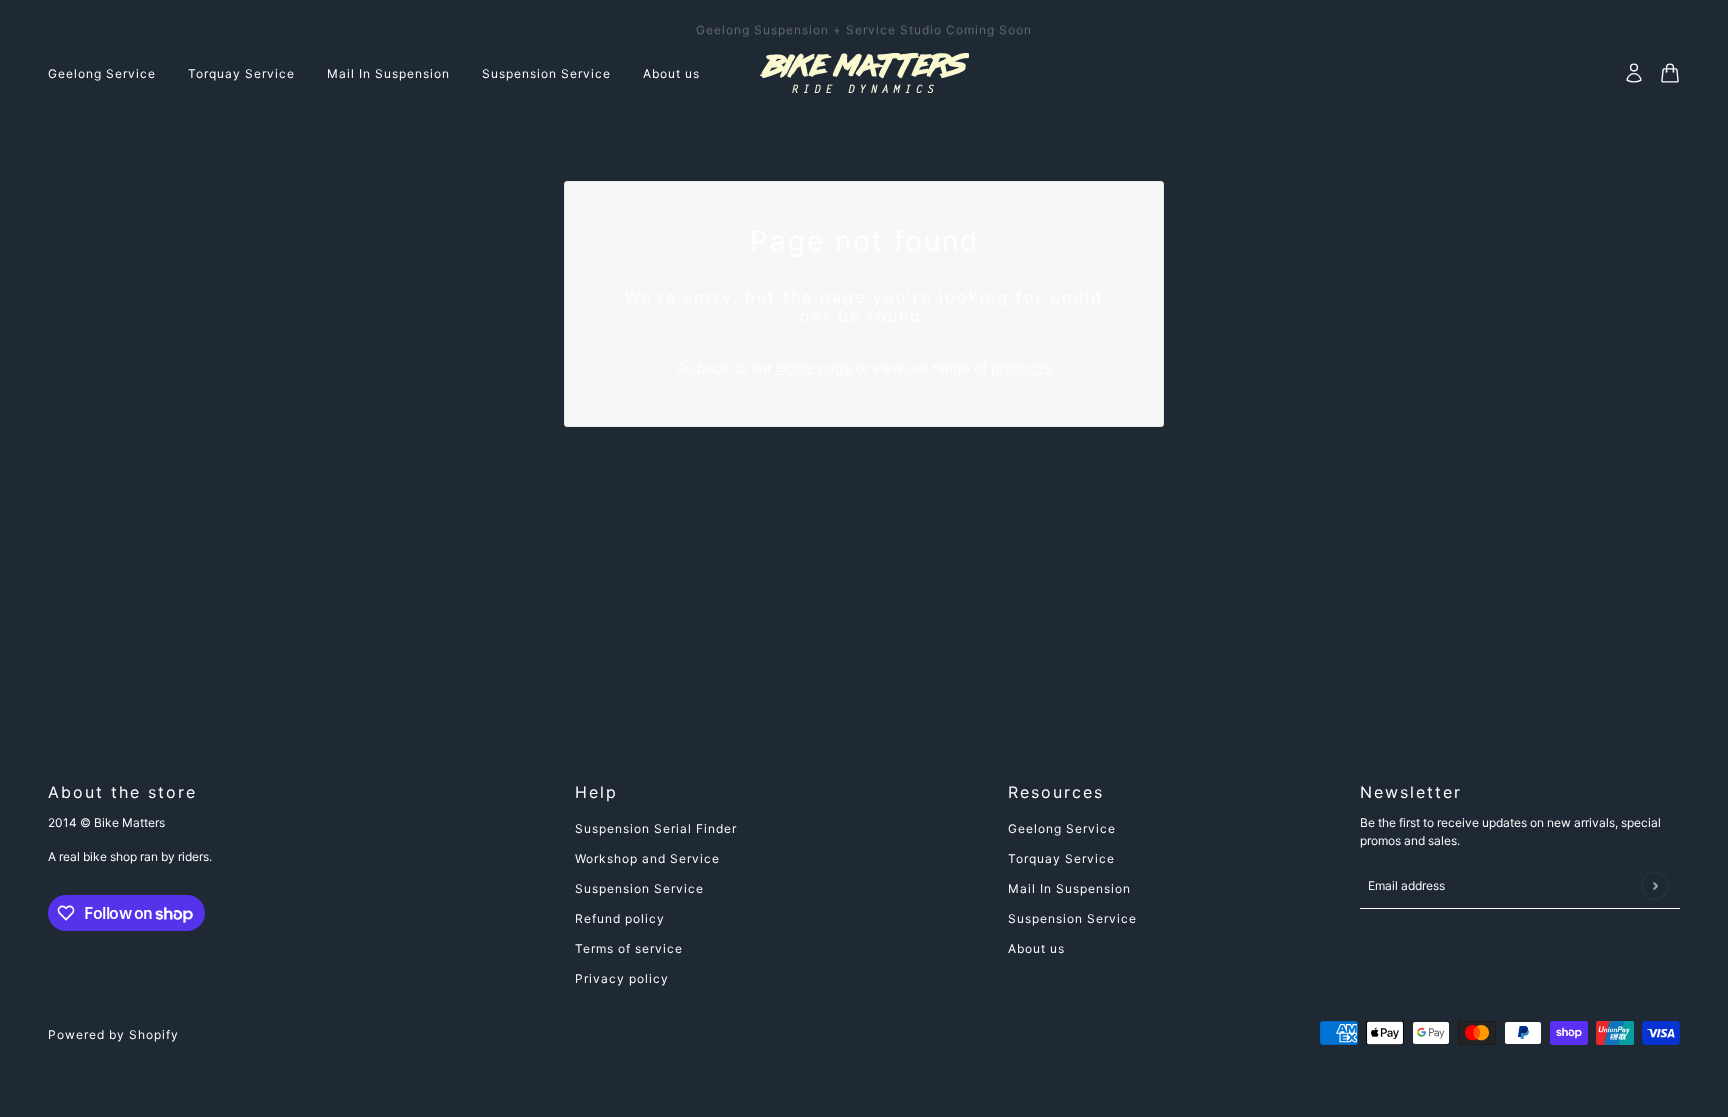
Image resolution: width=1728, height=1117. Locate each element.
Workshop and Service (647, 858)
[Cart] (1670, 73)
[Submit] (1654, 885)
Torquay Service (1061, 858)
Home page (814, 367)
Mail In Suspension (1069, 888)
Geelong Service (1062, 828)
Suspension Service (639, 888)
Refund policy (620, 918)
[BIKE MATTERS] (864, 73)
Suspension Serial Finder (656, 828)
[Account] (1634, 73)
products (1020, 367)
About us (1036, 948)
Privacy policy (622, 978)
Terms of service (629, 948)
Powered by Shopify (113, 1034)
